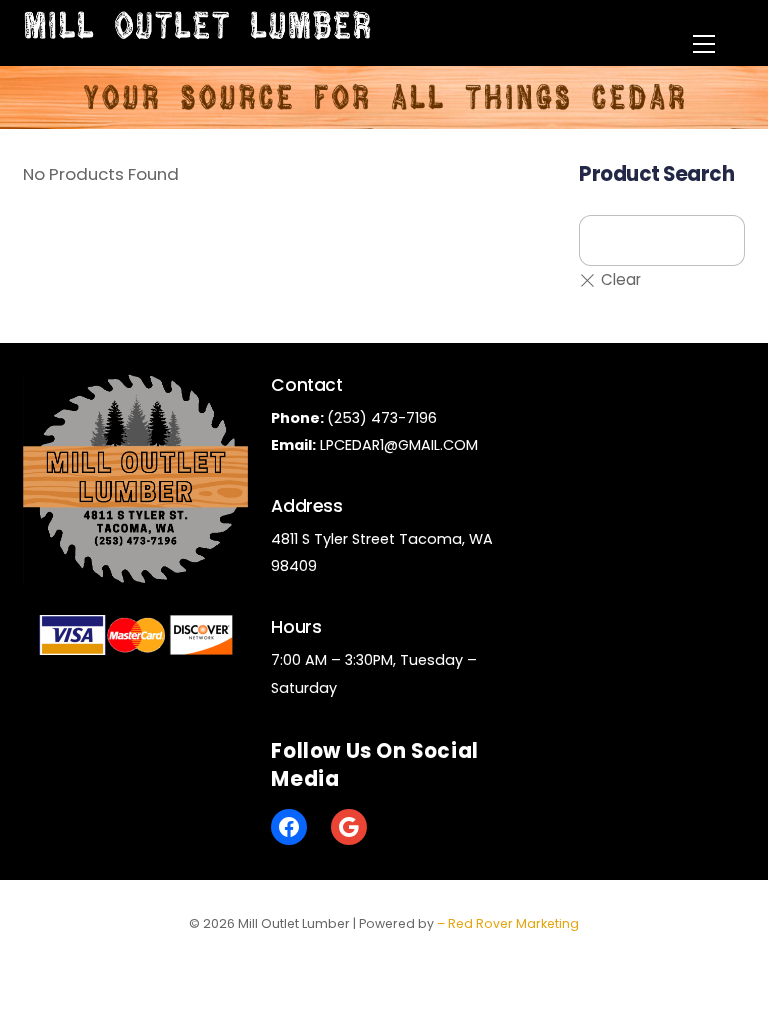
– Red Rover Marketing (508, 923)
